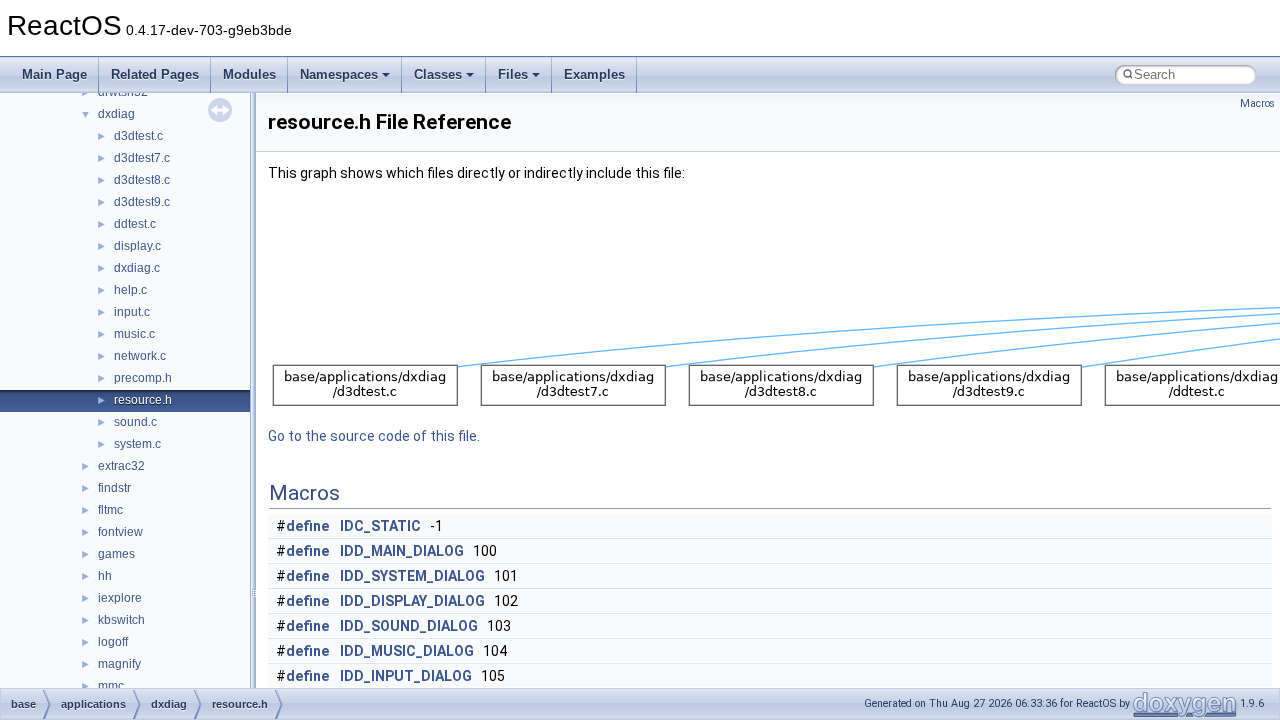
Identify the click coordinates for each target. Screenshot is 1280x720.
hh (105, 576)
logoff (113, 642)
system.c (137, 444)
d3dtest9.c (142, 202)
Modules (249, 74)
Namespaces (339, 74)
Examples (594, 74)
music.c (134, 334)
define (307, 526)
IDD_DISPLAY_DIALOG (412, 601)
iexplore (120, 598)
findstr (114, 488)
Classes (438, 74)
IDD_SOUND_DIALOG (409, 626)
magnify (119, 664)
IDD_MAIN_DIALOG (402, 551)
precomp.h (143, 378)
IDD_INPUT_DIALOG (406, 676)
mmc (111, 686)
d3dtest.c (138, 136)
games (116, 554)
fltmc (110, 510)
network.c (140, 356)
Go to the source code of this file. (374, 436)
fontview (120, 532)
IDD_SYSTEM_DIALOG (412, 576)
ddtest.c (135, 224)
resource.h (143, 400)
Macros (1257, 103)
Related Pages (155, 74)
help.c (130, 290)
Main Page (54, 74)
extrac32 (121, 466)
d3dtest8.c (142, 180)
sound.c (135, 422)
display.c (137, 246)
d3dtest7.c (142, 158)
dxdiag (116, 114)
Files (513, 74)
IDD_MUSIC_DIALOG (407, 651)
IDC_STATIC (380, 526)
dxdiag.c (137, 268)
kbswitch (121, 620)
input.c (132, 312)
